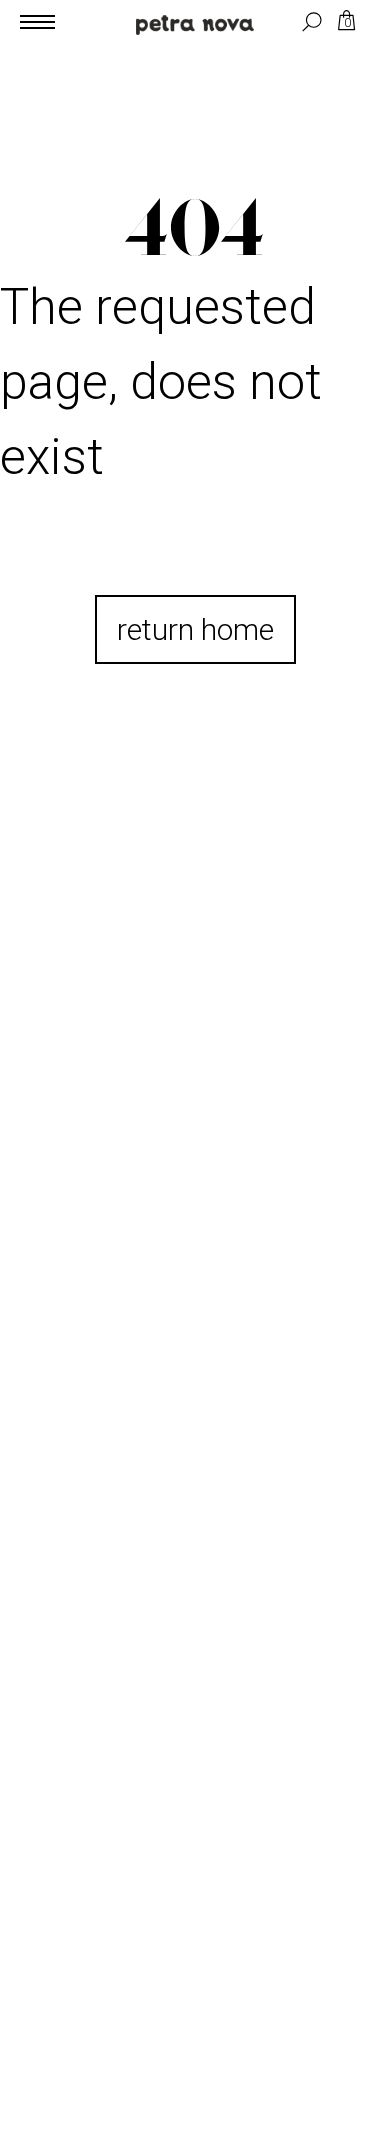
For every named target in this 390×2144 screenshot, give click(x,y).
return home (195, 629)
